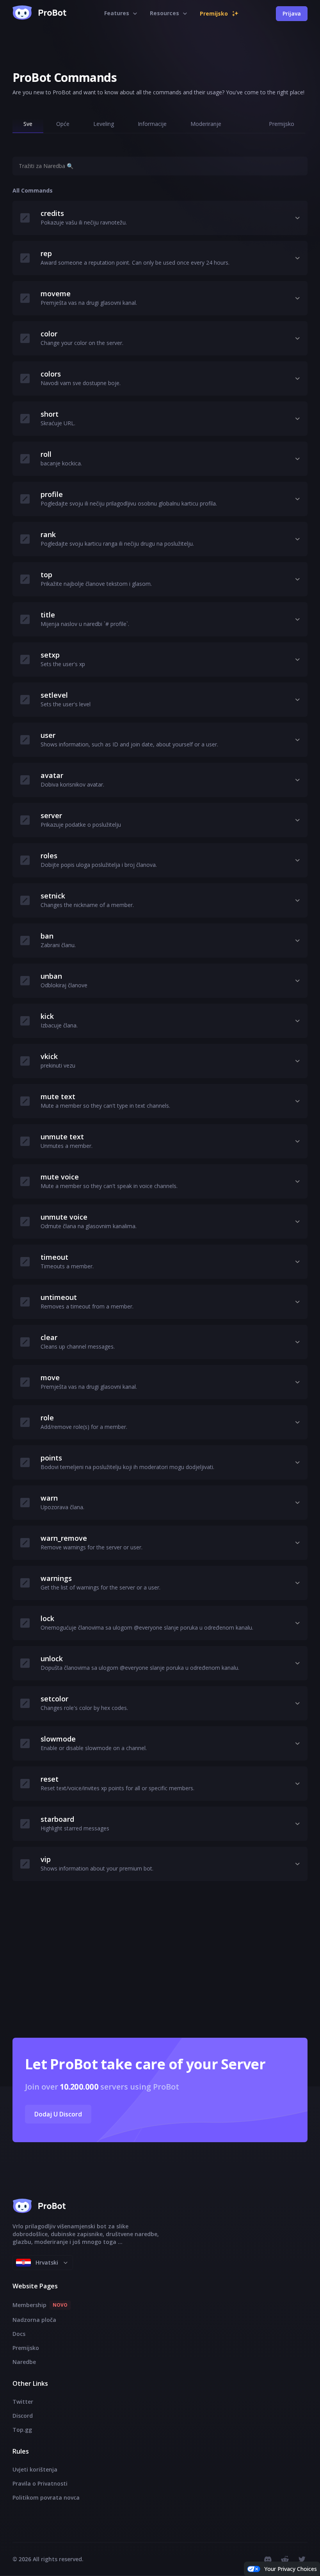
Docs (19, 2334)
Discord (23, 2416)
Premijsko (26, 2348)
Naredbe (24, 2362)
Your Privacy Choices (291, 2569)
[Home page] (40, 14)
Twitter (23, 2402)
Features (117, 13)
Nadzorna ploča (34, 2320)
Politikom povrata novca (46, 2497)
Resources (164, 13)
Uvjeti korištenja (35, 2469)
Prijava (292, 13)
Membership (40, 2305)
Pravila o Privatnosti (40, 2483)
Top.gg (22, 2430)
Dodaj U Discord (58, 2114)
